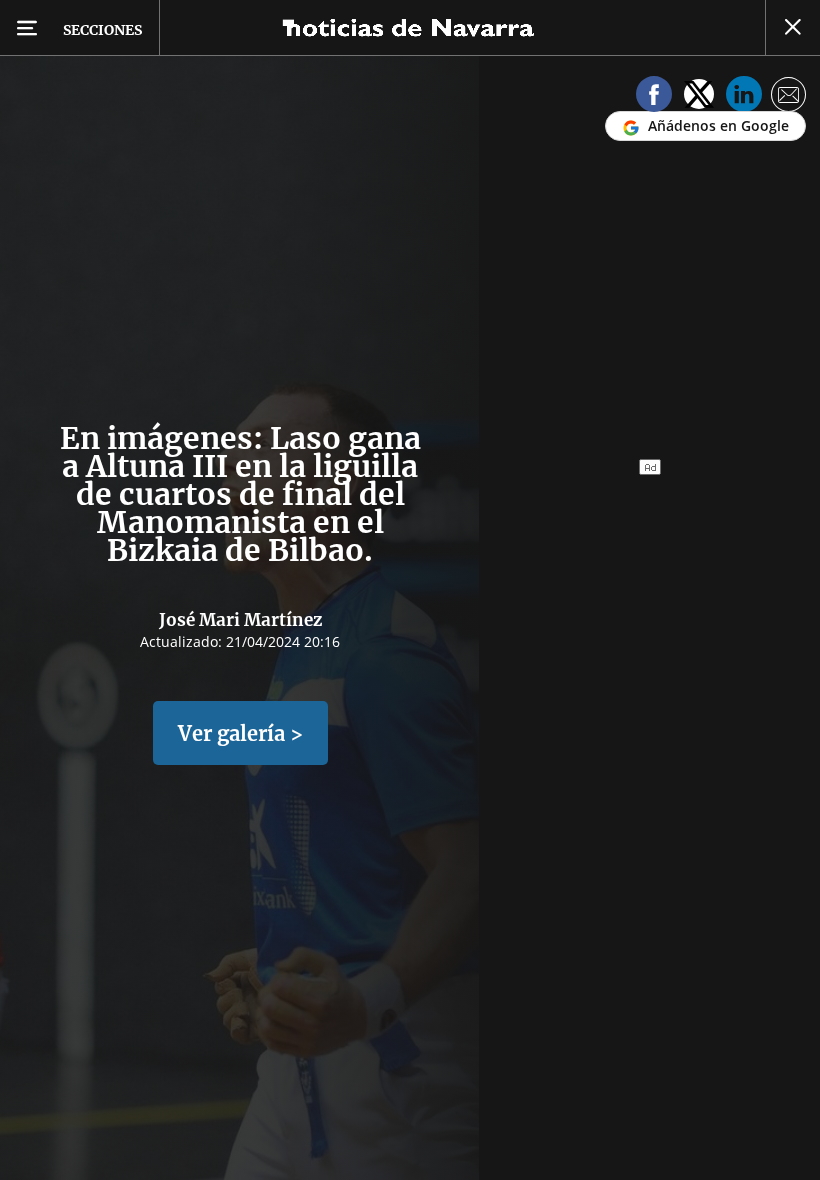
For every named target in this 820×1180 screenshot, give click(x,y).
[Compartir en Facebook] (654, 97)
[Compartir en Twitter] (699, 97)
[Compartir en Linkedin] (744, 97)
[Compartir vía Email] (789, 97)
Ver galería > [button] (240, 733)
